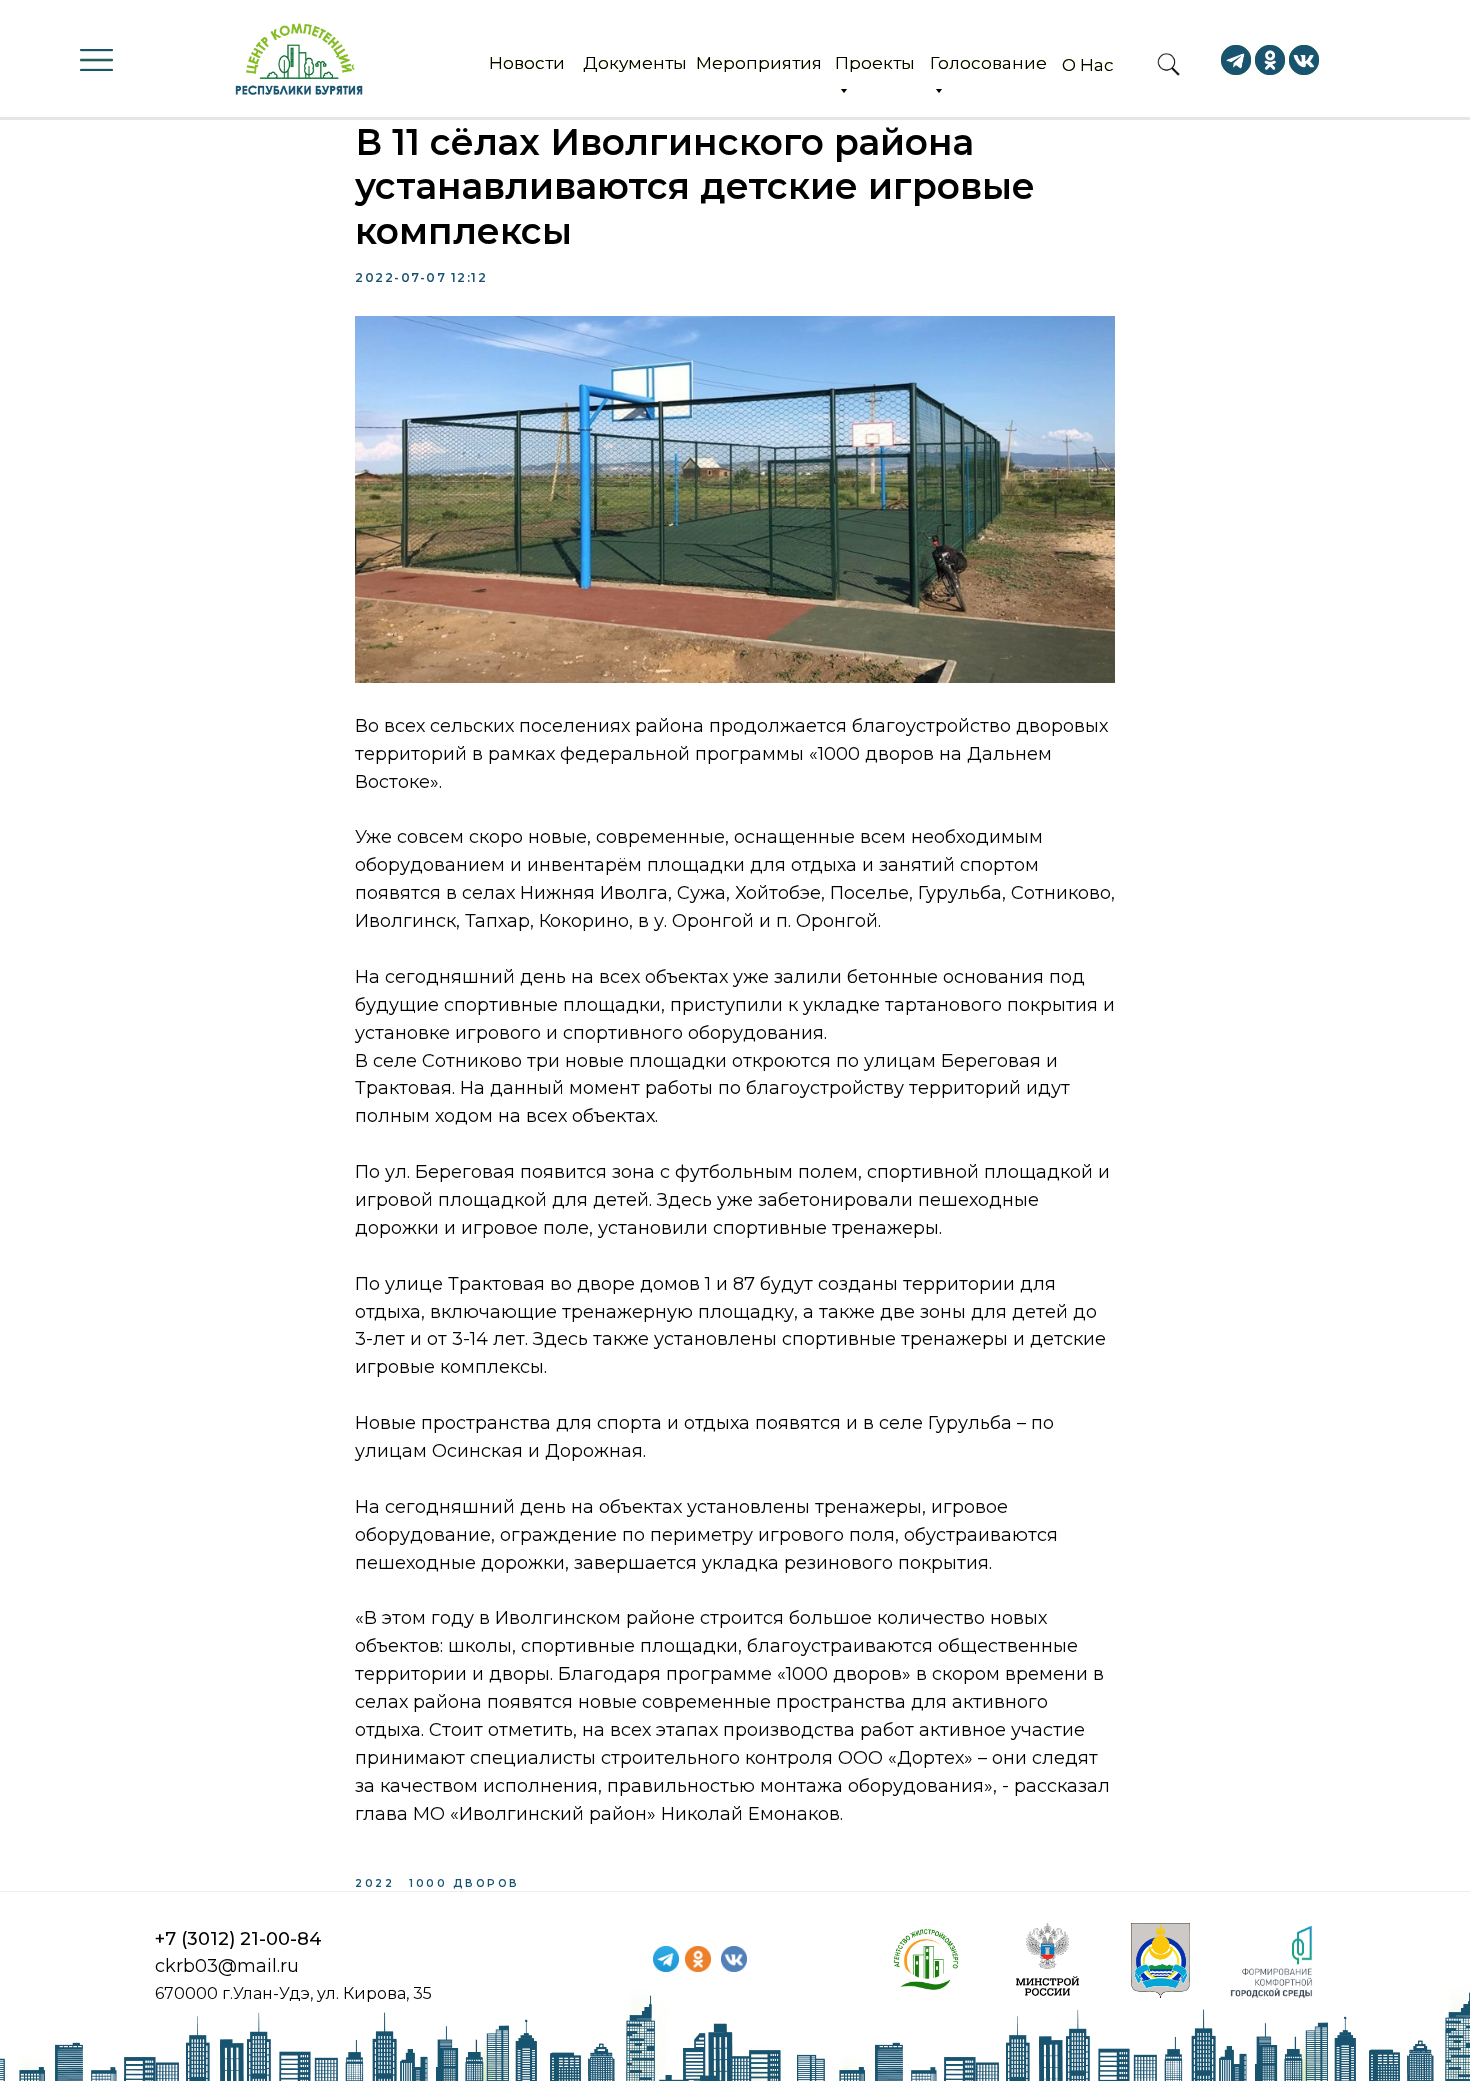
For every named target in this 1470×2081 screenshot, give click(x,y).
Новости (527, 63)
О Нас (1088, 65)
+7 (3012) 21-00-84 (238, 1939)
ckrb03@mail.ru (227, 1966)
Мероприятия (759, 63)
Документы (635, 63)
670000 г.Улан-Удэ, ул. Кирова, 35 (293, 1993)
